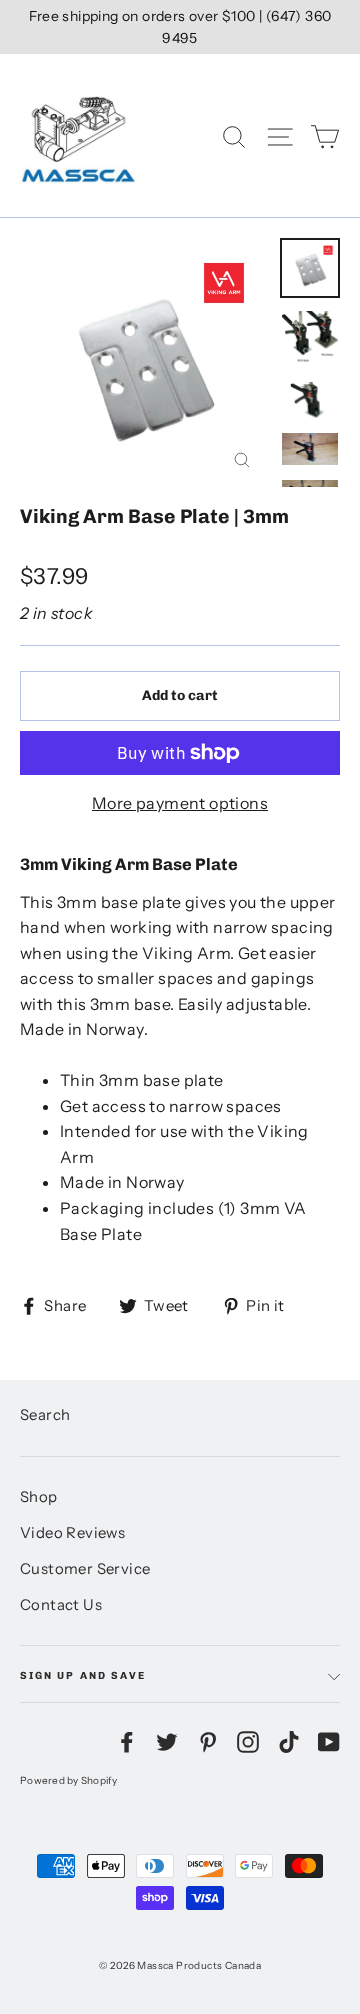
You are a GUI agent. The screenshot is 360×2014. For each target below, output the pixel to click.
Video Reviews (72, 1533)
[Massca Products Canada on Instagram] (248, 1741)
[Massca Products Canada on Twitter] (167, 1741)
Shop (39, 1497)
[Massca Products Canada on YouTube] (329, 1741)
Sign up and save (83, 1675)
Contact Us (61, 1605)
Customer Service (85, 1569)
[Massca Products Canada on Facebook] (127, 1741)
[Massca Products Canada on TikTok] (289, 1741)
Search (45, 1415)
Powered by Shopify (69, 1780)
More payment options (180, 803)
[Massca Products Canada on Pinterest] (208, 1741)
